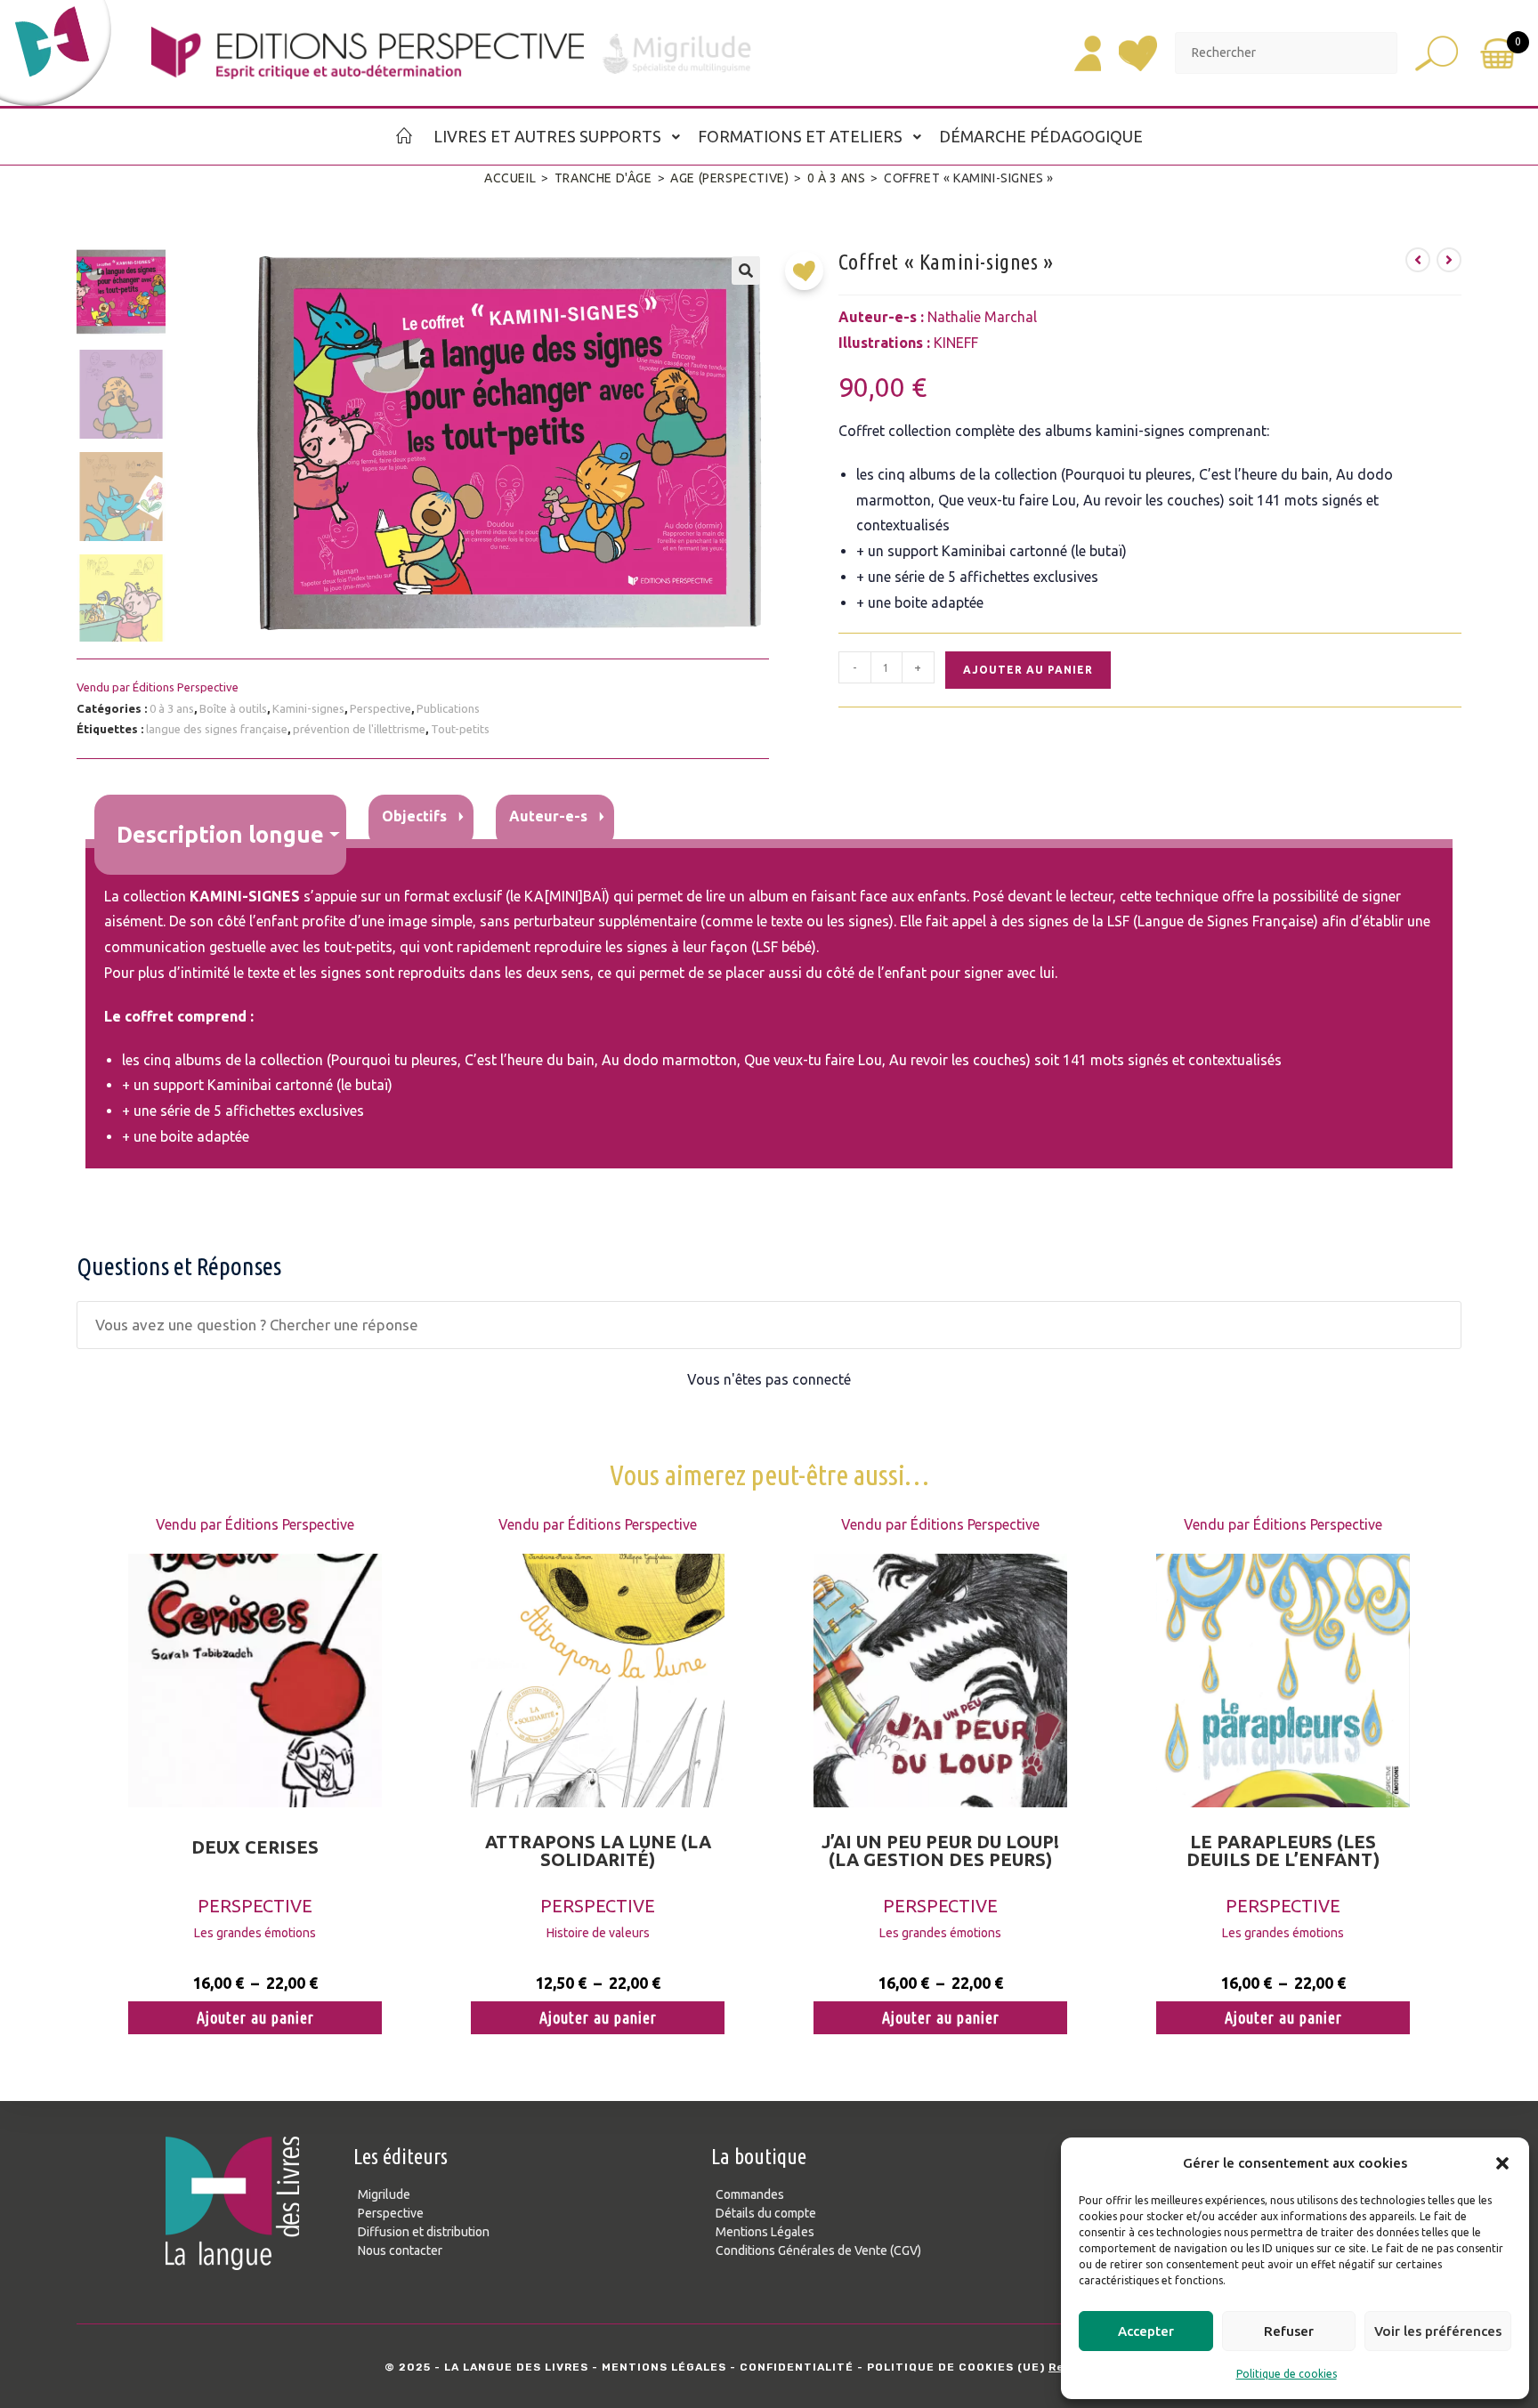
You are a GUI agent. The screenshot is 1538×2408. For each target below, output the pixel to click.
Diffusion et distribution (424, 2232)
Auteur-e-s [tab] (548, 816)
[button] (1502, 2163)
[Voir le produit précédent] (1418, 260)
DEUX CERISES (255, 1847)
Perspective (380, 708)
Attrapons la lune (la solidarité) (598, 1851)
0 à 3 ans (836, 178)
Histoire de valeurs (598, 1933)
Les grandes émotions (255, 1933)
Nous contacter (400, 2250)
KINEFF (956, 343)
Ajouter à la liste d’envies (809, 278)
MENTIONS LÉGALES (664, 2367)
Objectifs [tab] (414, 816)
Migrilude (384, 2194)
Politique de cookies (1287, 2374)
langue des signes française (217, 729)
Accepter (1146, 2331)
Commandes (750, 2194)
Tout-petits (460, 729)
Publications (448, 708)
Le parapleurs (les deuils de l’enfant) (1283, 1851)
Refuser (1289, 2331)
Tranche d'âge (603, 178)
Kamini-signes (308, 708)
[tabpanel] (769, 1008)
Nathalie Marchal (982, 317)
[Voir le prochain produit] (1449, 260)
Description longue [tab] (220, 834)
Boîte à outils (233, 708)
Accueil (510, 178)
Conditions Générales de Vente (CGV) (818, 2250)
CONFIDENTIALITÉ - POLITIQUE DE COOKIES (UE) (892, 2367)
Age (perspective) (729, 178)
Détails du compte (766, 2213)
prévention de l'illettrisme (359, 729)
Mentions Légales (765, 2232)
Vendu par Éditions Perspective (158, 687)
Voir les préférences (1438, 2331)
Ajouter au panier (1028, 670)
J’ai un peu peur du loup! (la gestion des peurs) (940, 1851)
